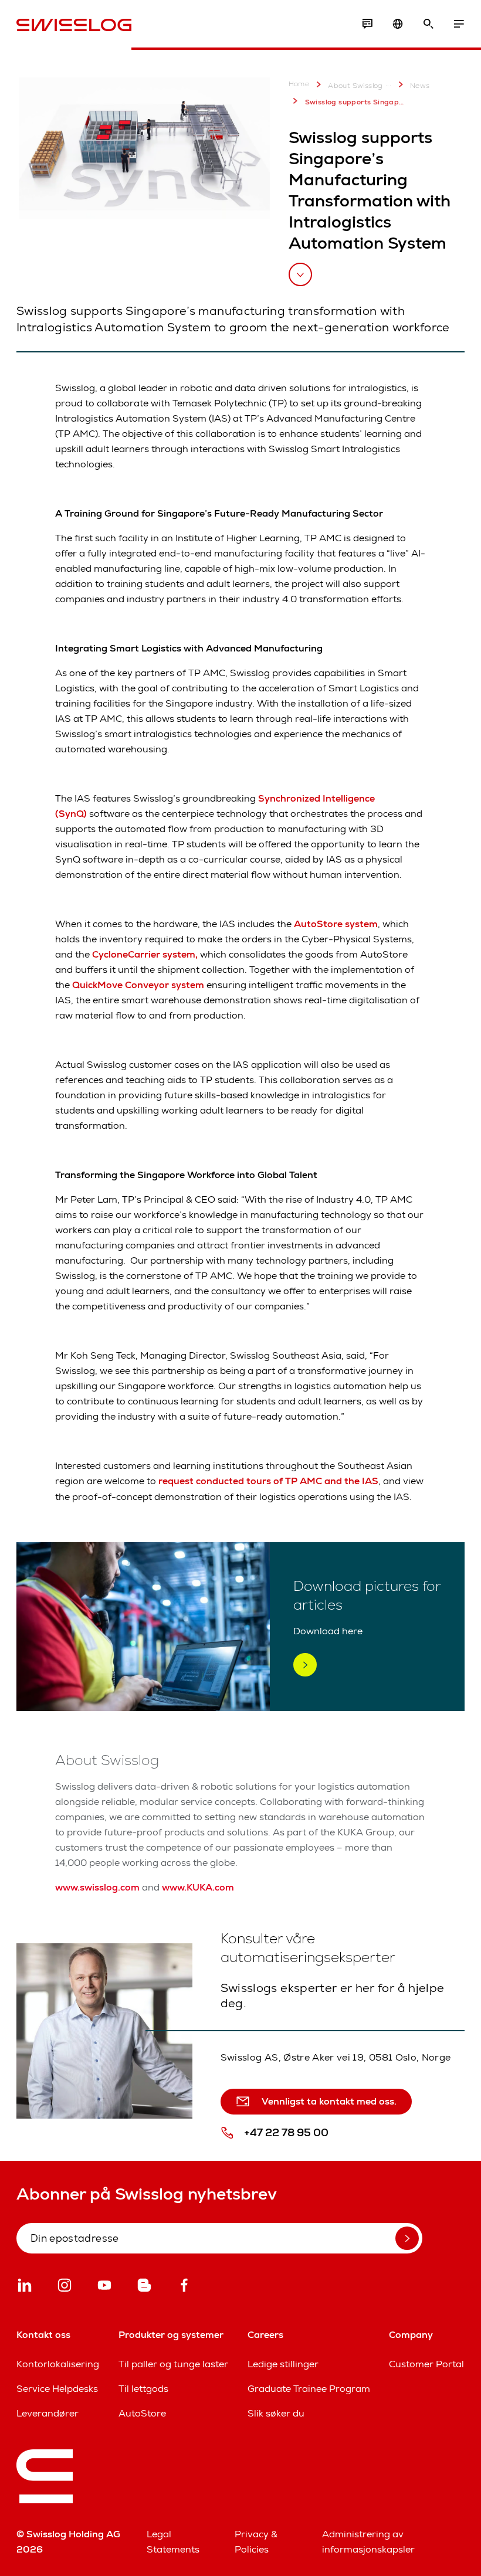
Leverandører (48, 2413)
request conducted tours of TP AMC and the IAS (268, 1481)
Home (299, 84)
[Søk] (428, 24)
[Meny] (459, 24)
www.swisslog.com (97, 1887)
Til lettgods (143, 2389)
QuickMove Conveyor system (138, 985)
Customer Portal (426, 2364)
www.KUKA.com (198, 1887)
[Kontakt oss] (367, 24)
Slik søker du (276, 2413)
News (420, 86)
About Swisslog (355, 86)
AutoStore (142, 2413)
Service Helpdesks (57, 2389)
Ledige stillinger (283, 2364)
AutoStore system (336, 924)
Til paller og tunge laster (173, 2364)
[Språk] (398, 24)
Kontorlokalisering (58, 2364)
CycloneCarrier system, (144, 954)
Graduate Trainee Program (309, 2389)
